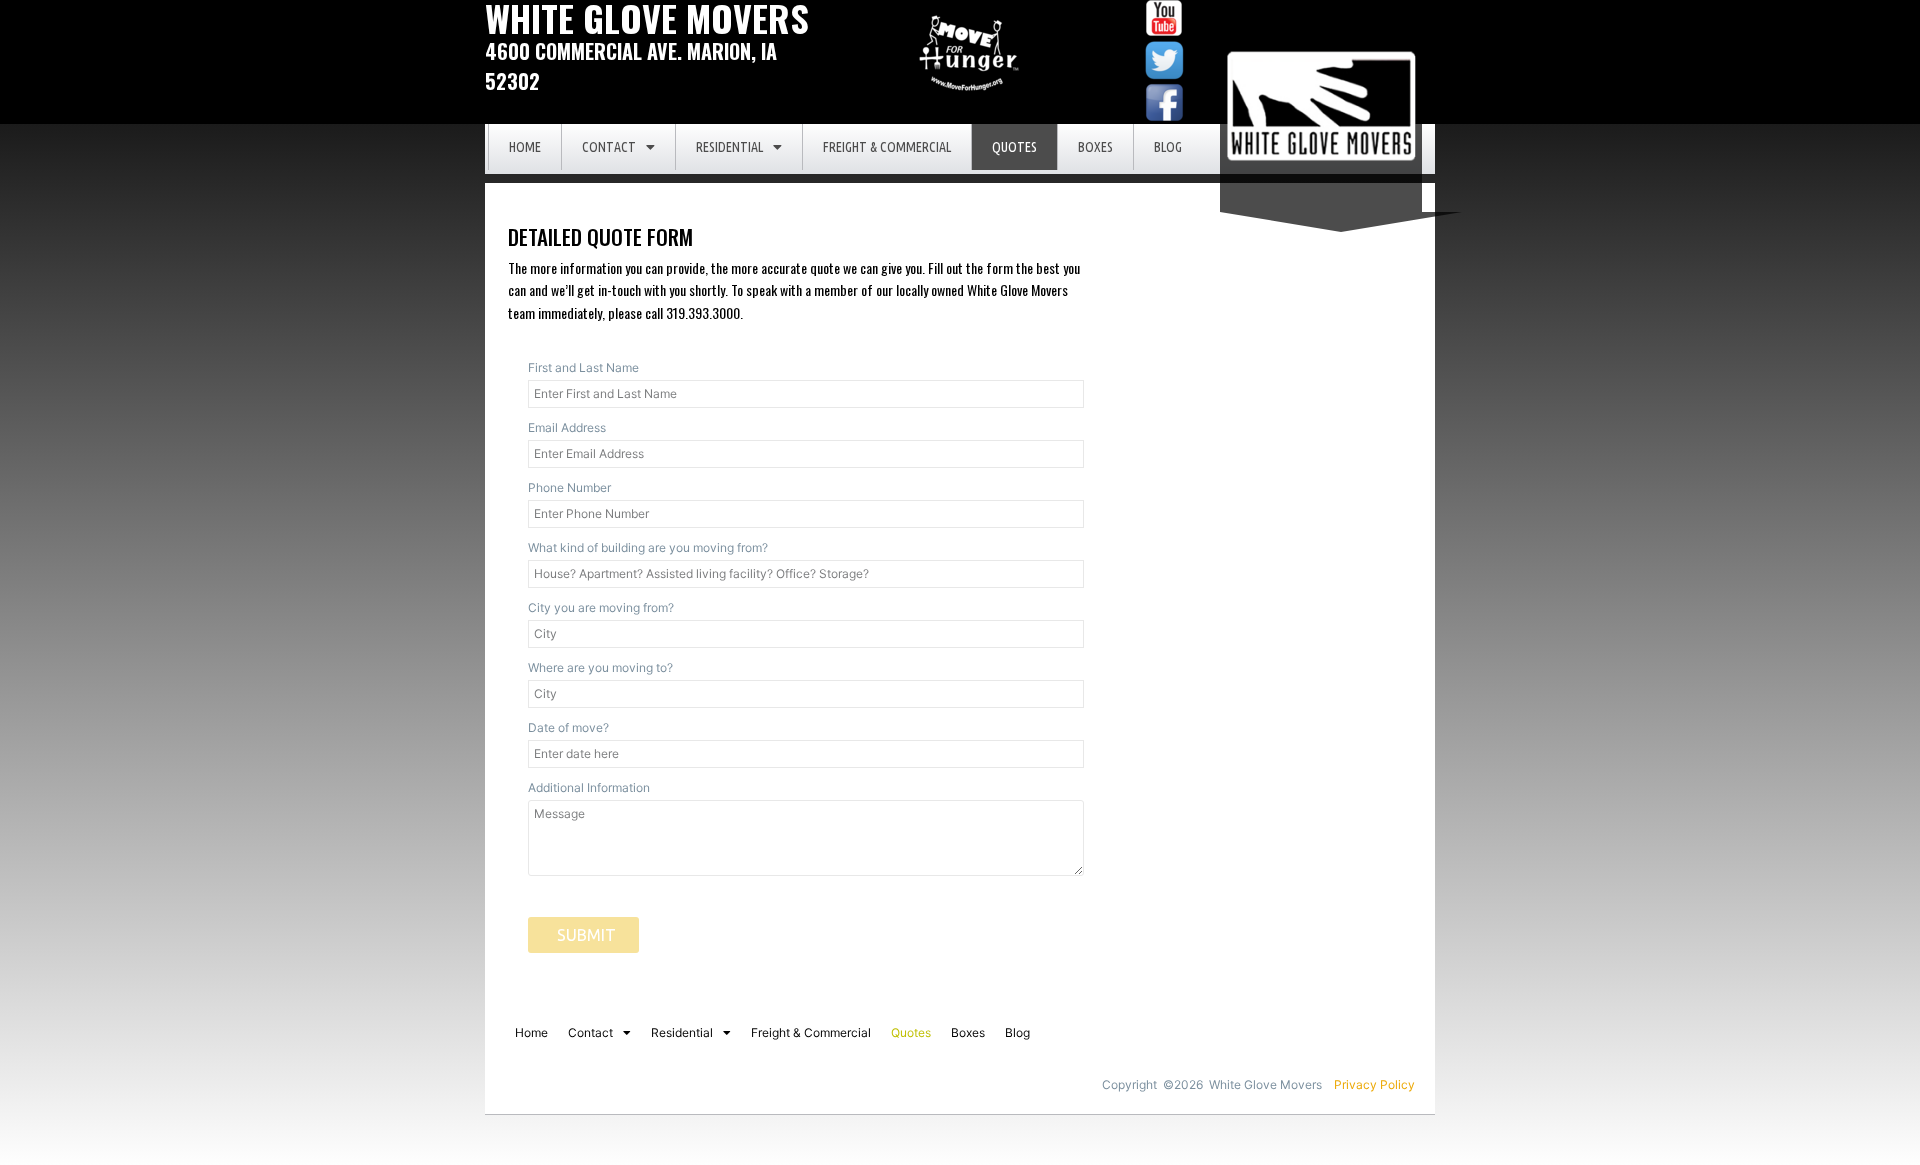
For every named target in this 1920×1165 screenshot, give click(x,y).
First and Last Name (583, 367)
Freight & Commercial (887, 147)
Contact (609, 147)
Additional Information (589, 787)
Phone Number (569, 487)
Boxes (1095, 147)
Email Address (567, 427)
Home (525, 147)
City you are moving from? (601, 607)
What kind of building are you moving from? (648, 547)
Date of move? (568, 727)
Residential (729, 147)
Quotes (1014, 147)
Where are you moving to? (600, 667)
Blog (1168, 147)
